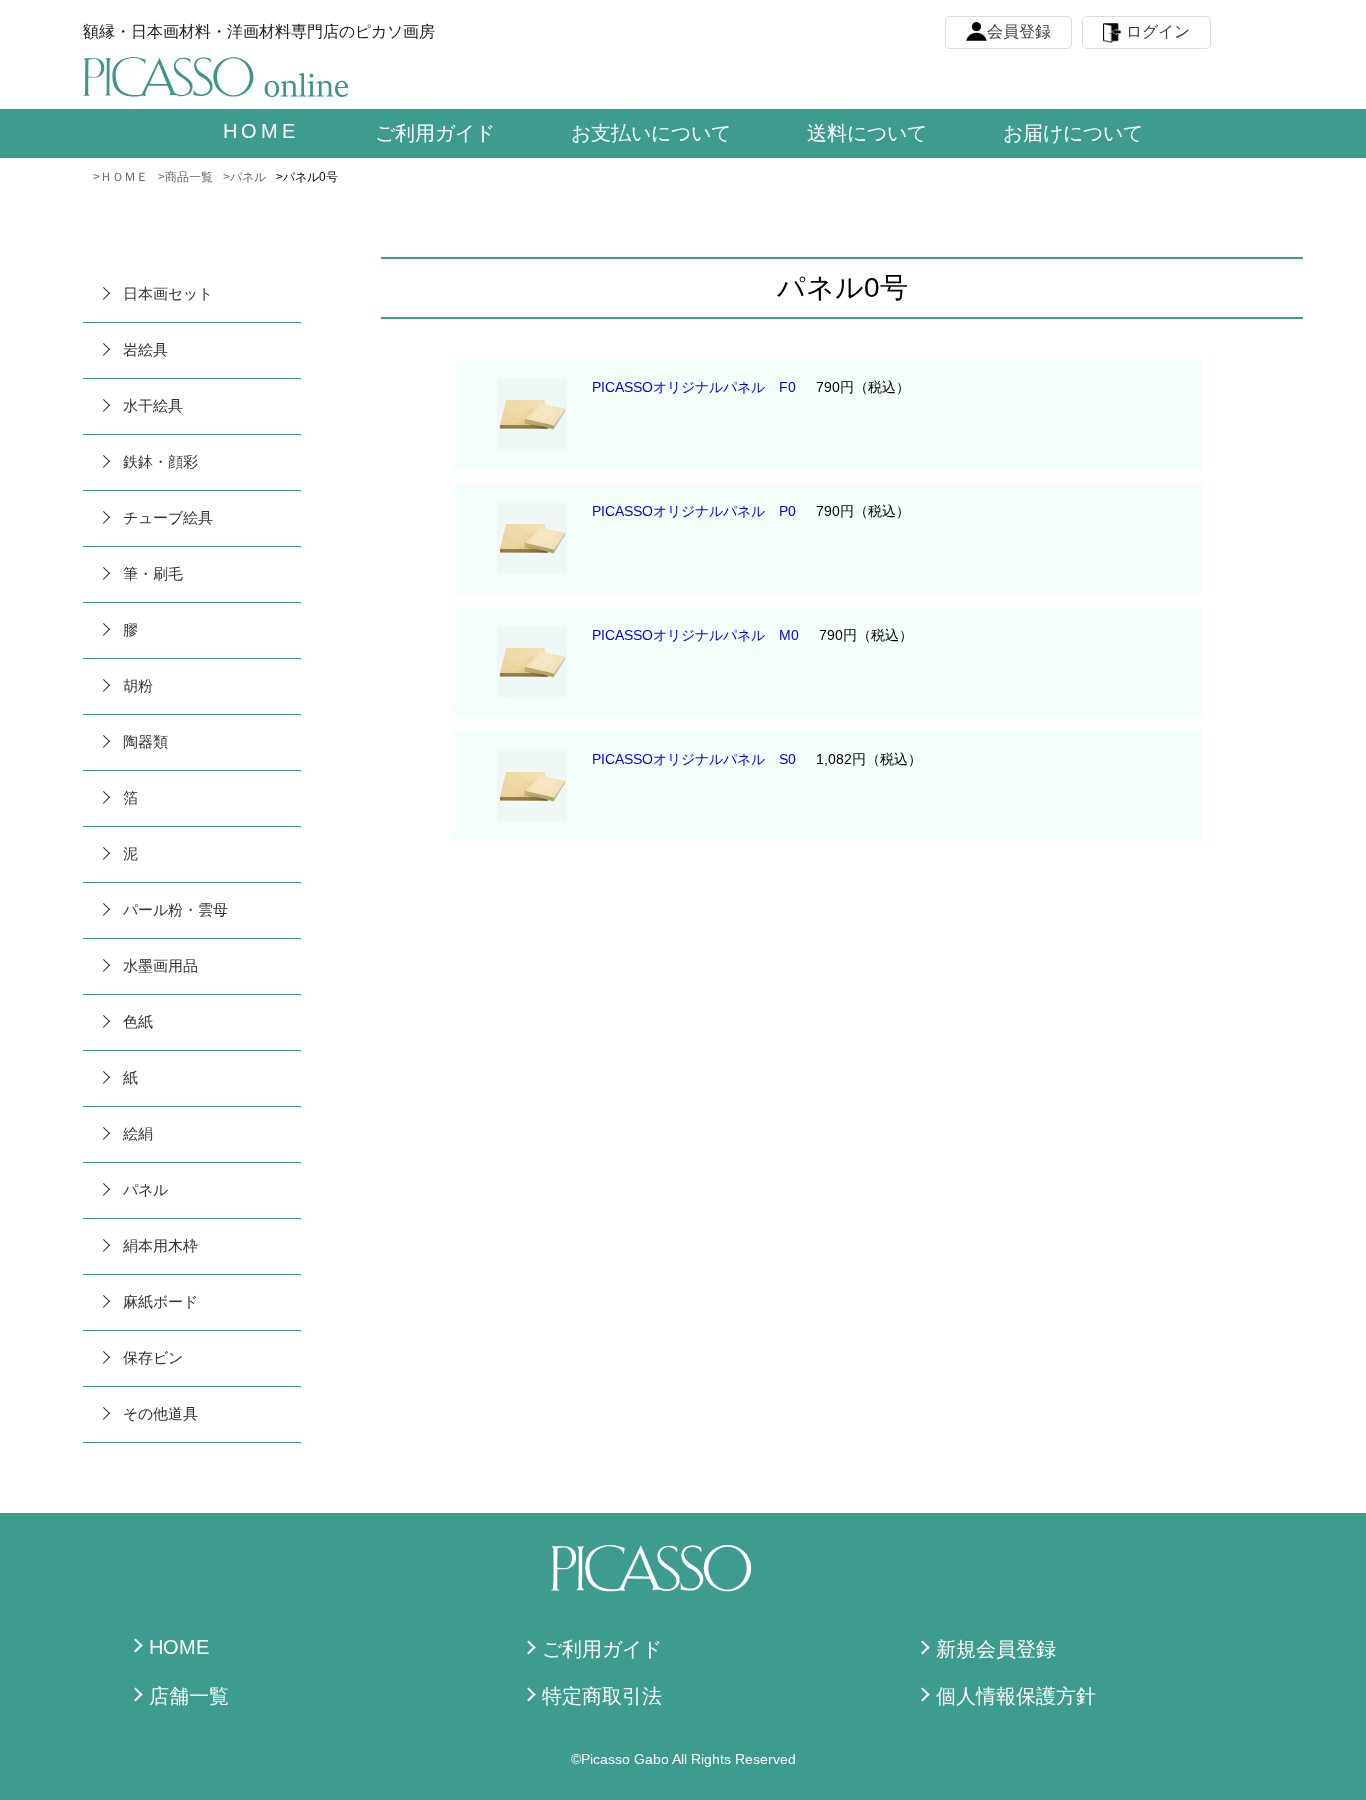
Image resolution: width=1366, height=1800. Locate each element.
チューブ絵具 (168, 517)
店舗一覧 (189, 1696)
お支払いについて (651, 133)
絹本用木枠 (160, 1245)
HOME (179, 1647)
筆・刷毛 (153, 573)
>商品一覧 (185, 177)
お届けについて (1073, 133)
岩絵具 (145, 349)
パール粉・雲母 (175, 909)
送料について (867, 133)
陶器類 (145, 741)
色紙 (138, 1021)
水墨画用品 (160, 965)
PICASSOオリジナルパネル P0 (694, 511)
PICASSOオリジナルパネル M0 (695, 635)
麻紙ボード (160, 1301)
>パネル (244, 177)
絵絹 (138, 1133)
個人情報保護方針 (1016, 1696)
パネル (145, 1189)
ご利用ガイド (435, 133)
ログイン (1158, 31)
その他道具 (160, 1413)
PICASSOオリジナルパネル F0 (694, 387)
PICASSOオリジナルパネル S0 (694, 759)
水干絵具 (153, 405)
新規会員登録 (996, 1649)
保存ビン (153, 1357)
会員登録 (1019, 31)
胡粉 (138, 685)
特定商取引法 (602, 1696)
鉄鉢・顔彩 (160, 461)
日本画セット (168, 293)
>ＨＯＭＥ (120, 177)
